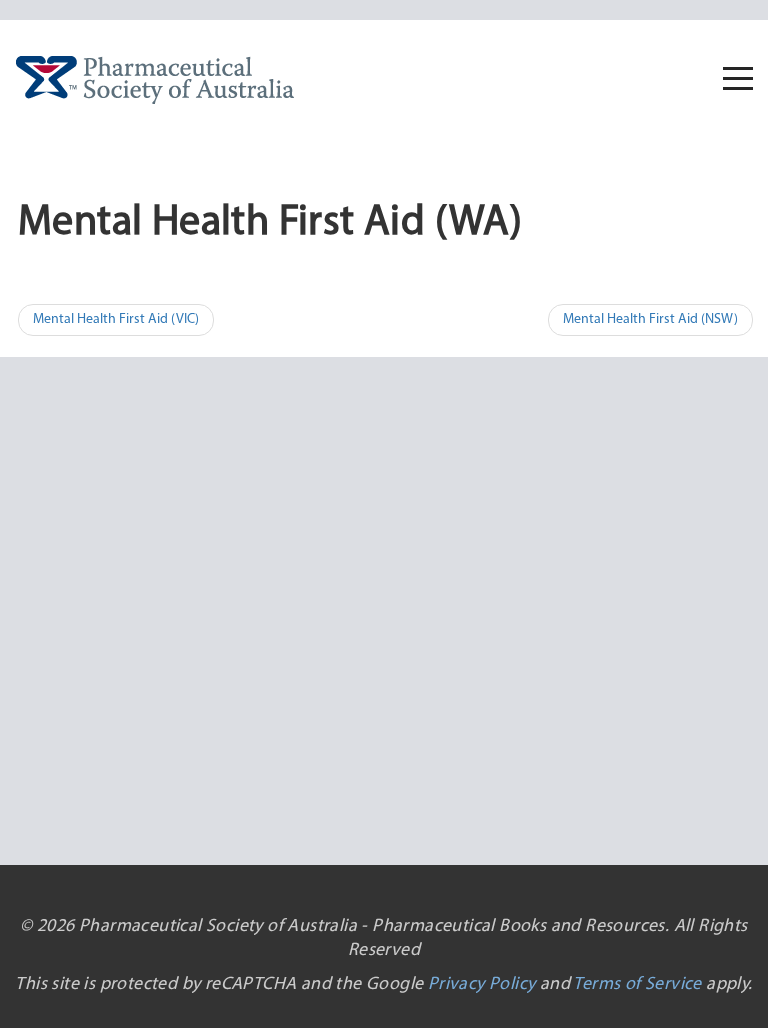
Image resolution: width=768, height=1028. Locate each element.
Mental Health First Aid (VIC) (116, 319)
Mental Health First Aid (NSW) (650, 319)
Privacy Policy (482, 985)
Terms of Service (637, 985)
